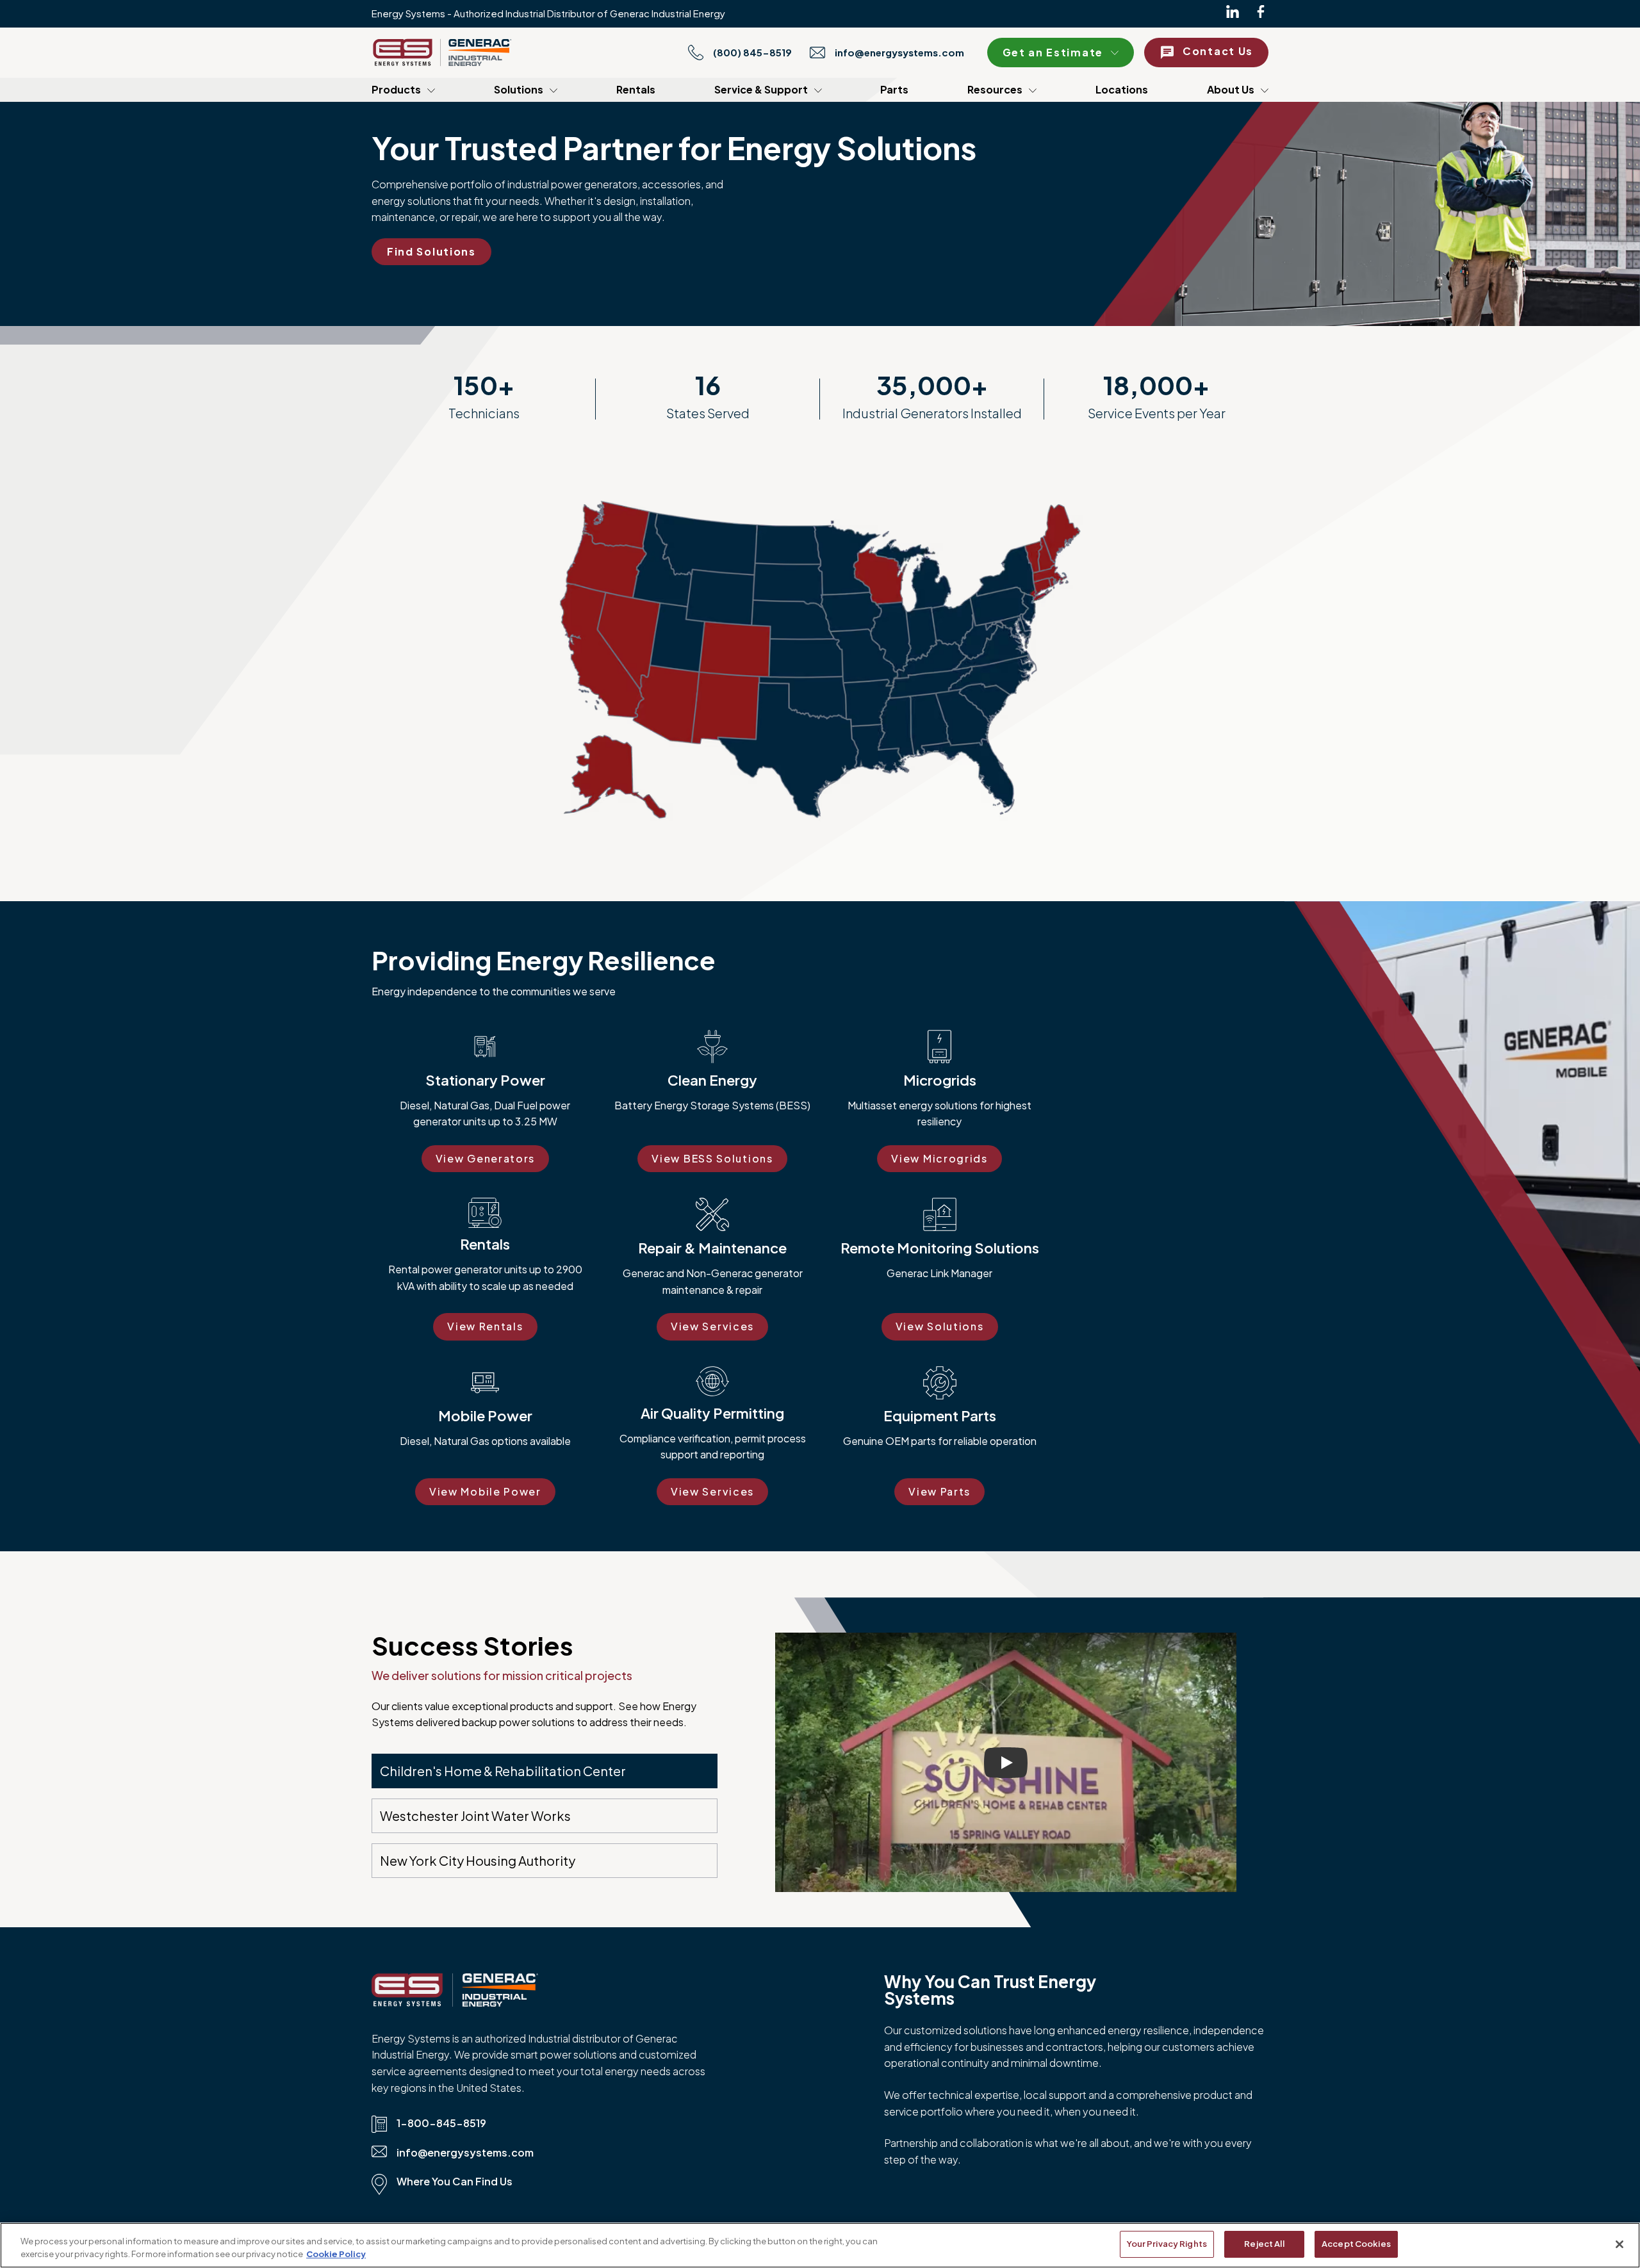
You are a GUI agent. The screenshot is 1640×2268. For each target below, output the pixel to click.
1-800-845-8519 (441, 2123)
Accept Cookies (1356, 2244)
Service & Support (761, 89)
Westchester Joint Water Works (475, 1815)
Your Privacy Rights (1167, 2244)
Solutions (519, 89)
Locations (1122, 89)
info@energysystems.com (899, 53)
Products (396, 89)
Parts (894, 89)
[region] (820, 2245)
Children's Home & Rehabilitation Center (503, 1771)
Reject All (1264, 2244)
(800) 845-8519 (752, 53)
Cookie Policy (336, 2254)
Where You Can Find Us (455, 2181)
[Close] (1619, 2244)
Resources (995, 89)
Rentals (636, 89)
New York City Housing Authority (478, 1860)
